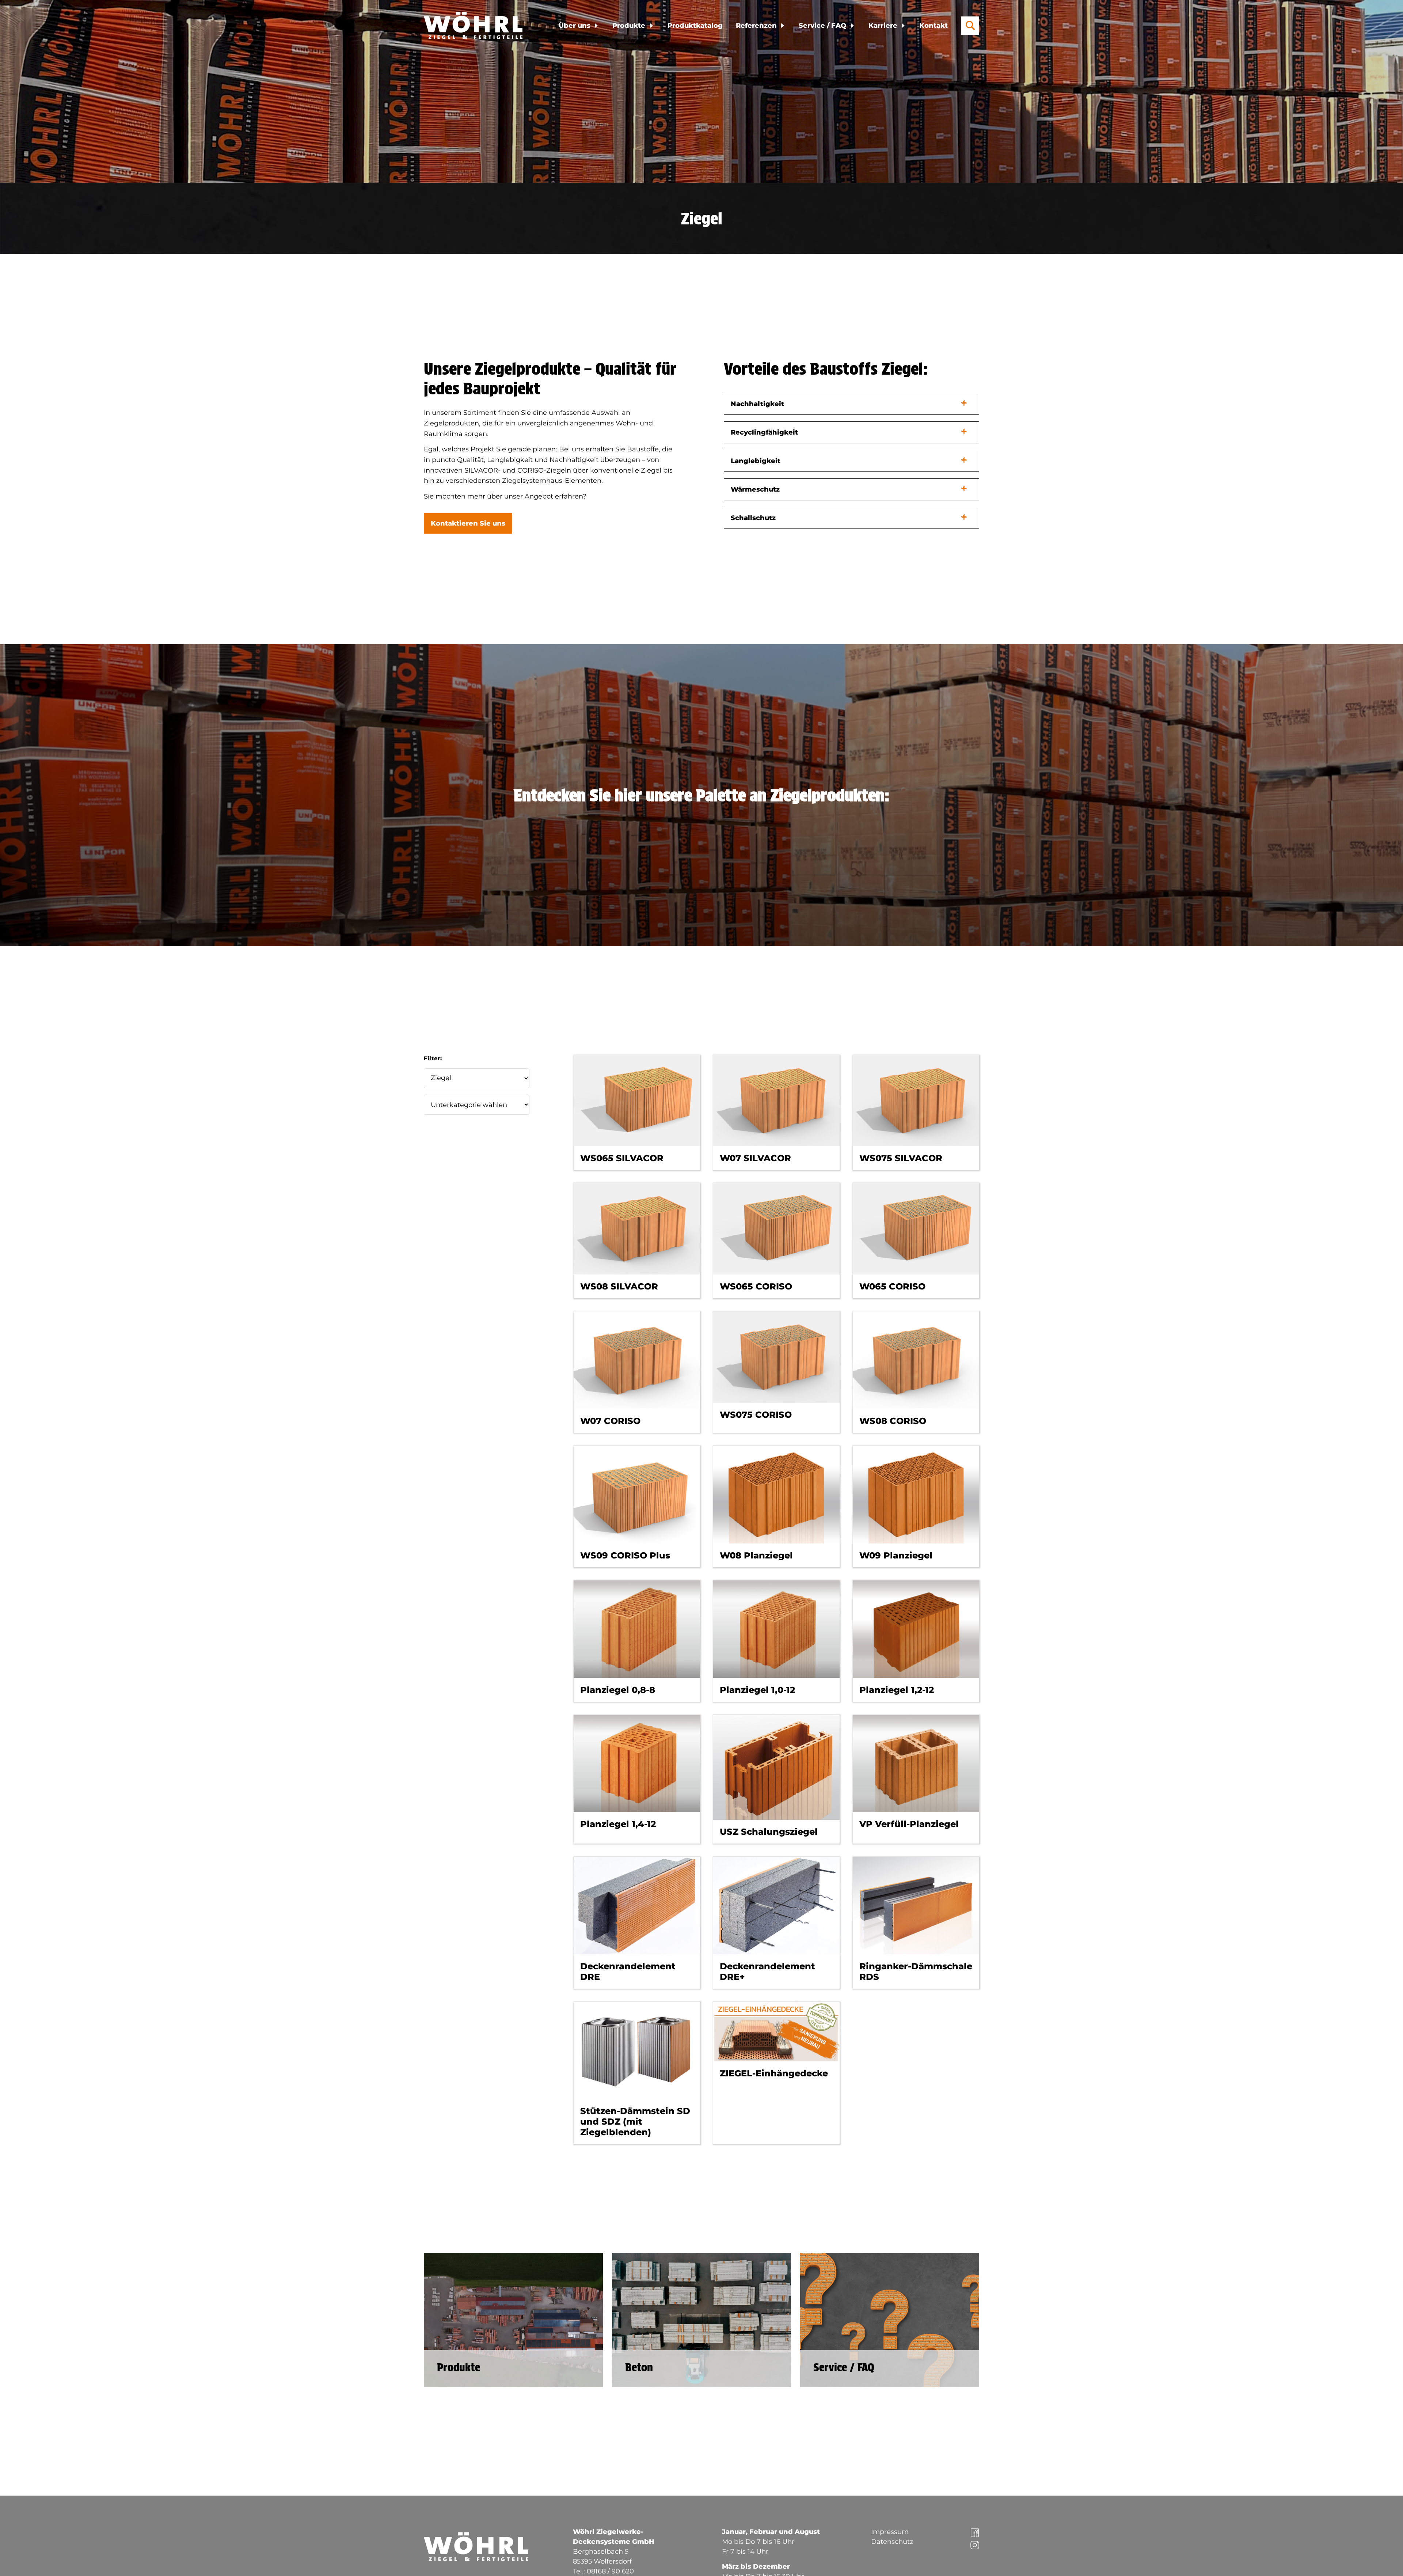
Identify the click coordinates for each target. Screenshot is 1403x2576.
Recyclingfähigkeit (764, 432)
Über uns (575, 26)
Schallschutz (753, 518)
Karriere (883, 26)
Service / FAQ (822, 26)
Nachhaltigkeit (757, 404)
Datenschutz (892, 2542)
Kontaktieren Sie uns (468, 523)
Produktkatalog (695, 26)
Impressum (890, 2532)
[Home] (476, 25)
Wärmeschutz (755, 489)
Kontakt (934, 26)
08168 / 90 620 (610, 2571)
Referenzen (756, 26)
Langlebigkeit (756, 461)
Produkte (629, 26)
